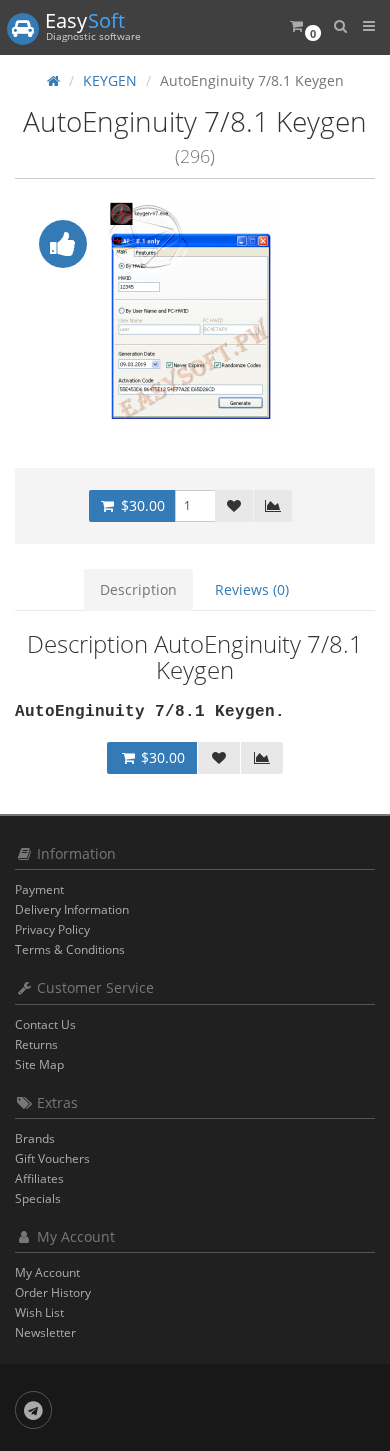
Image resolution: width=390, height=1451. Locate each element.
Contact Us (45, 1024)
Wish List (39, 1312)
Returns (36, 1044)
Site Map (39, 1064)
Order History (53, 1292)
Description (138, 589)
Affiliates (39, 1178)
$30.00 (141, 505)
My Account (47, 1272)
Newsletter (45, 1332)
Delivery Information (72, 909)
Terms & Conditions (70, 949)
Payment (39, 889)
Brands (35, 1138)
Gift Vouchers (52, 1158)
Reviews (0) (252, 589)
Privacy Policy (52, 929)
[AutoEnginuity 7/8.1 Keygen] (195, 315)
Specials (38, 1198)
